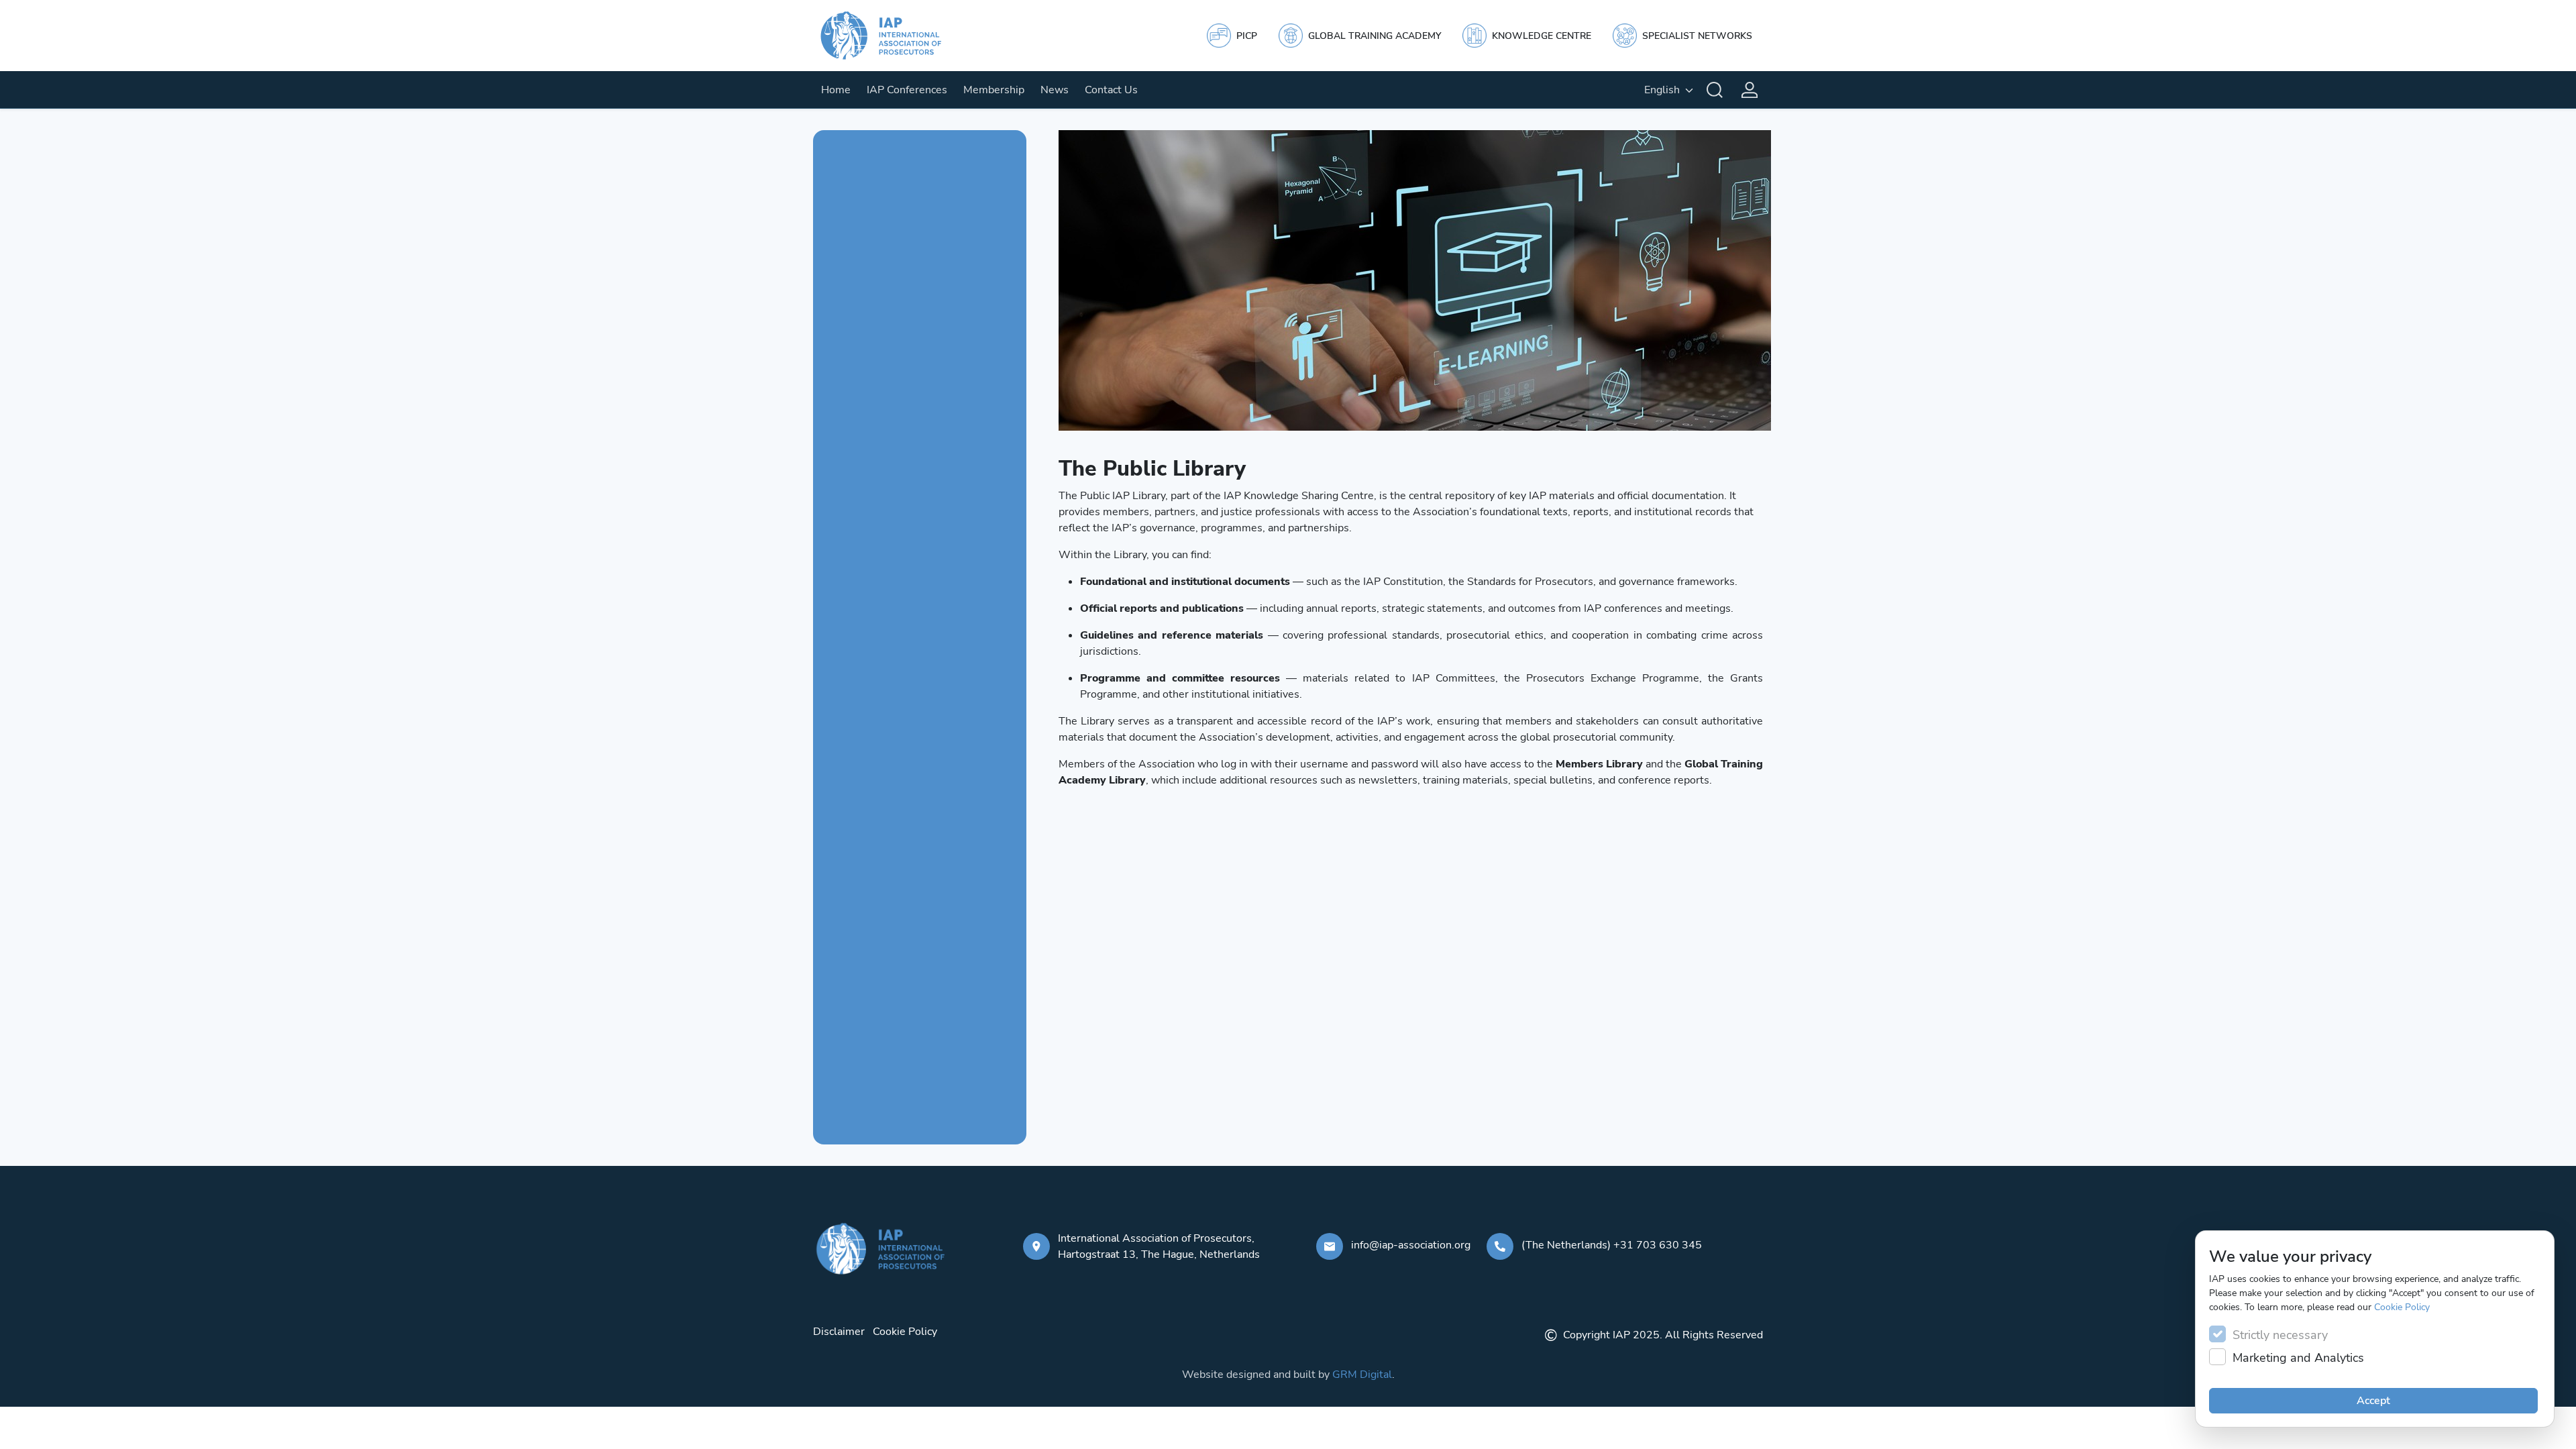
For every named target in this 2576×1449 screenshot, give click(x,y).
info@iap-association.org (1411, 1245)
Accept (2373, 1401)
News (1055, 90)
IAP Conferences (907, 90)
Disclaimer (839, 1332)
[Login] (1750, 90)
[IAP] (894, 36)
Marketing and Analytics (2298, 1358)
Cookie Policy (2402, 1307)
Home (836, 90)
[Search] (1715, 90)
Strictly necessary (2280, 1335)
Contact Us (1111, 90)
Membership (994, 90)
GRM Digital (1362, 1375)
